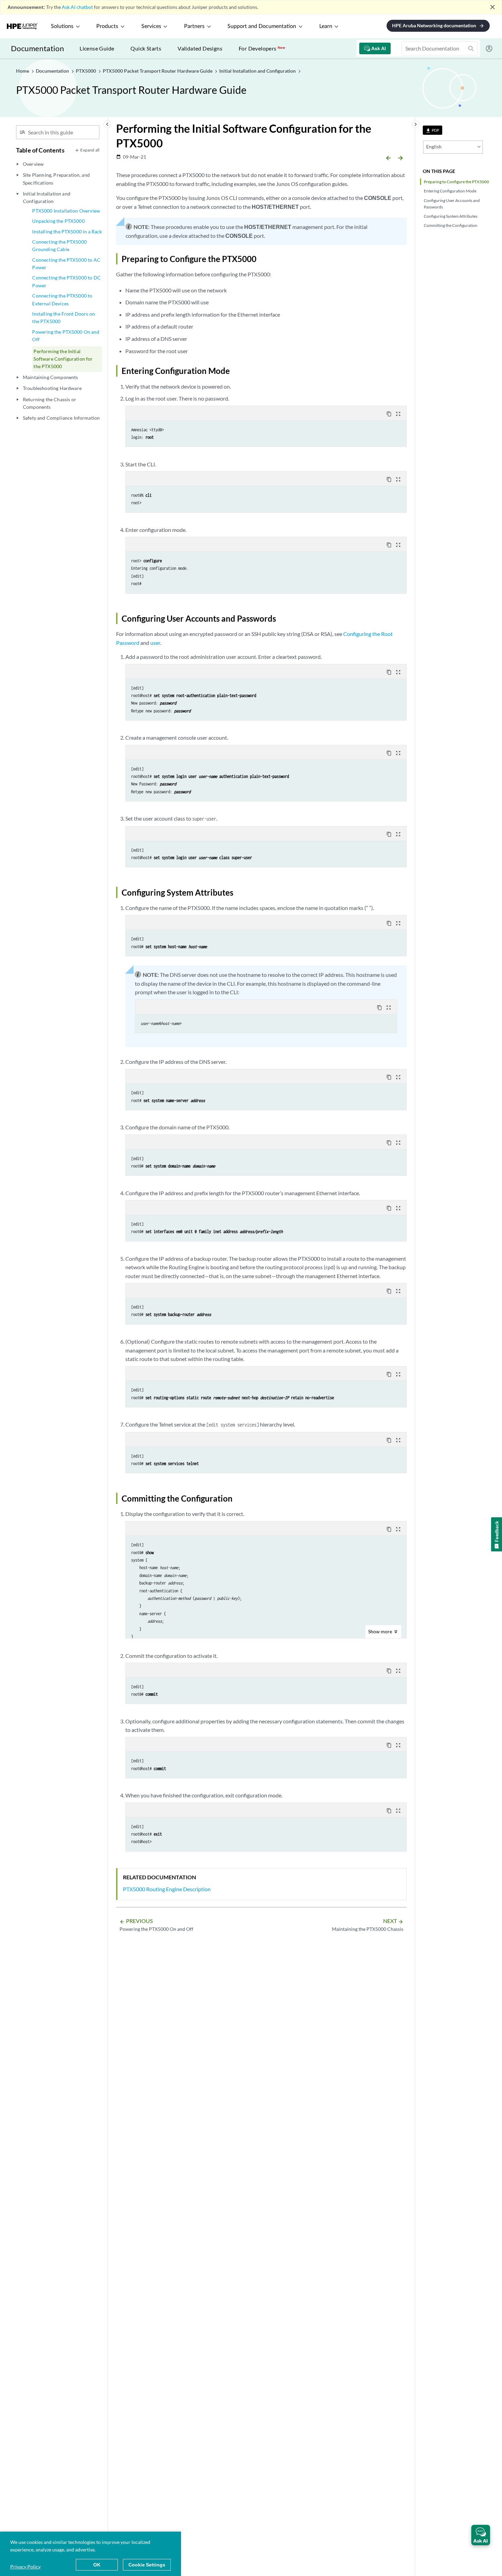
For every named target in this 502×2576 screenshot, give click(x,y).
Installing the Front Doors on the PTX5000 (64, 317)
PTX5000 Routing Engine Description (167, 1889)
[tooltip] (433, 130)
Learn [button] (326, 26)
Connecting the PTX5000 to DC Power (66, 281)
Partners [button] (194, 26)
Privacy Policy (25, 2567)
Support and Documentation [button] (262, 26)
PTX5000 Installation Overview (66, 211)
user (155, 643)
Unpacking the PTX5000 (58, 221)
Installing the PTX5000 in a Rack (67, 231)
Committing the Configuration (451, 225)
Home (23, 71)
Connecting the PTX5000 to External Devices (62, 299)
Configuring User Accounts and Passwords (452, 204)
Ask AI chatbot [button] (77, 7)
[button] (481, 2535)
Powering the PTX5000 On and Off (66, 336)
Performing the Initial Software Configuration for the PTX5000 (63, 359)
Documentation (37, 48)
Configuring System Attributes (451, 216)
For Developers (262, 48)
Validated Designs (200, 48)
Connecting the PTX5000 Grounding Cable (59, 245)
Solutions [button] (62, 26)
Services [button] (151, 26)
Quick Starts (146, 48)
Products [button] (107, 26)
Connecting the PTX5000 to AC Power (66, 264)
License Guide (97, 48)
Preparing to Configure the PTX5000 (456, 182)
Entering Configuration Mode (450, 191)
